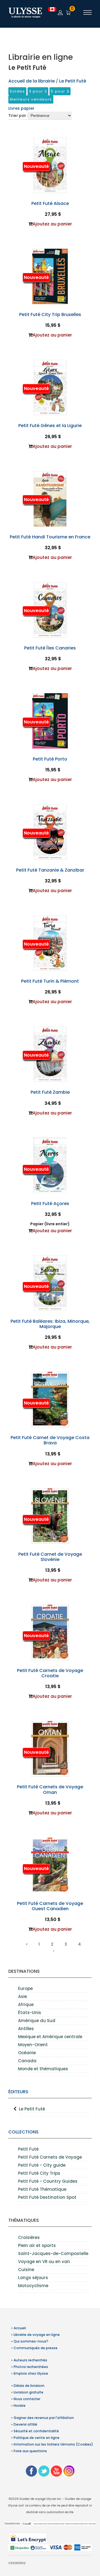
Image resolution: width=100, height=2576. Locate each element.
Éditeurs (18, 2092)
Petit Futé (28, 2149)
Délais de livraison (29, 2386)
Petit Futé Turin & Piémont (50, 981)
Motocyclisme (33, 2286)
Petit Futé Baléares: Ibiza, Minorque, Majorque (50, 1324)
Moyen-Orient (33, 2045)
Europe (25, 1988)
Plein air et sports (37, 2245)
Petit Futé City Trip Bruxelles (50, 314)
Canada (27, 2061)
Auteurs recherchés (30, 2360)
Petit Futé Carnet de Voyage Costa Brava (50, 1440)
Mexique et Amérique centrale (50, 2037)
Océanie (27, 2053)
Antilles (26, 2029)
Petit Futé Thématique (42, 2189)
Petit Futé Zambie (50, 1092)
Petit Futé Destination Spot (47, 2197)
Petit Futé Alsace (50, 203)
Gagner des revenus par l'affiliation (44, 2418)
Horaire (20, 2406)
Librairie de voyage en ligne (37, 2335)
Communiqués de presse (36, 2348)
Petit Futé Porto (50, 759)
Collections (23, 2132)
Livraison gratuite (28, 2392)
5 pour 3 (60, 91)
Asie (22, 1996)
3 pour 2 (38, 91)
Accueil (20, 2328)
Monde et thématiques (43, 2069)
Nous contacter (27, 2399)
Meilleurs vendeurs (31, 99)
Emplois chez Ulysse (31, 2373)
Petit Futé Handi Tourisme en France (50, 537)
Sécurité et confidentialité (36, 2431)
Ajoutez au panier (52, 224)
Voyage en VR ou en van (44, 2262)
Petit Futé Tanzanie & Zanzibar (50, 870)
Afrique (26, 2004)
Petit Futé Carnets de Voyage (50, 2157)
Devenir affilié (25, 2424)
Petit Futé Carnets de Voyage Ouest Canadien (50, 1906)
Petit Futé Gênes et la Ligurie (50, 426)
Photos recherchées (31, 2367)
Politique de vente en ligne (37, 2438)
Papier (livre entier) (50, 1224)
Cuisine (26, 2270)
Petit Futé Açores (50, 1204)
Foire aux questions (30, 2451)
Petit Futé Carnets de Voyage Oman (50, 1789)
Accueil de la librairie (32, 81)
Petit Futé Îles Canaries (50, 648)
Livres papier (21, 108)
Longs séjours (33, 2278)
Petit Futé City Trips (39, 2173)
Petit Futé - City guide (42, 2165)
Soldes (17, 91)
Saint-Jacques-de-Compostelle (53, 2253)
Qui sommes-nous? (31, 2341)
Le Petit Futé (32, 2109)
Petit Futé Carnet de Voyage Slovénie (50, 1557)
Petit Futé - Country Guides (48, 2181)
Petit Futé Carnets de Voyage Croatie (50, 1673)
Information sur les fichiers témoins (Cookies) (53, 2444)
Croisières (29, 2237)
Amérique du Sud (37, 2021)
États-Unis (30, 2013)
